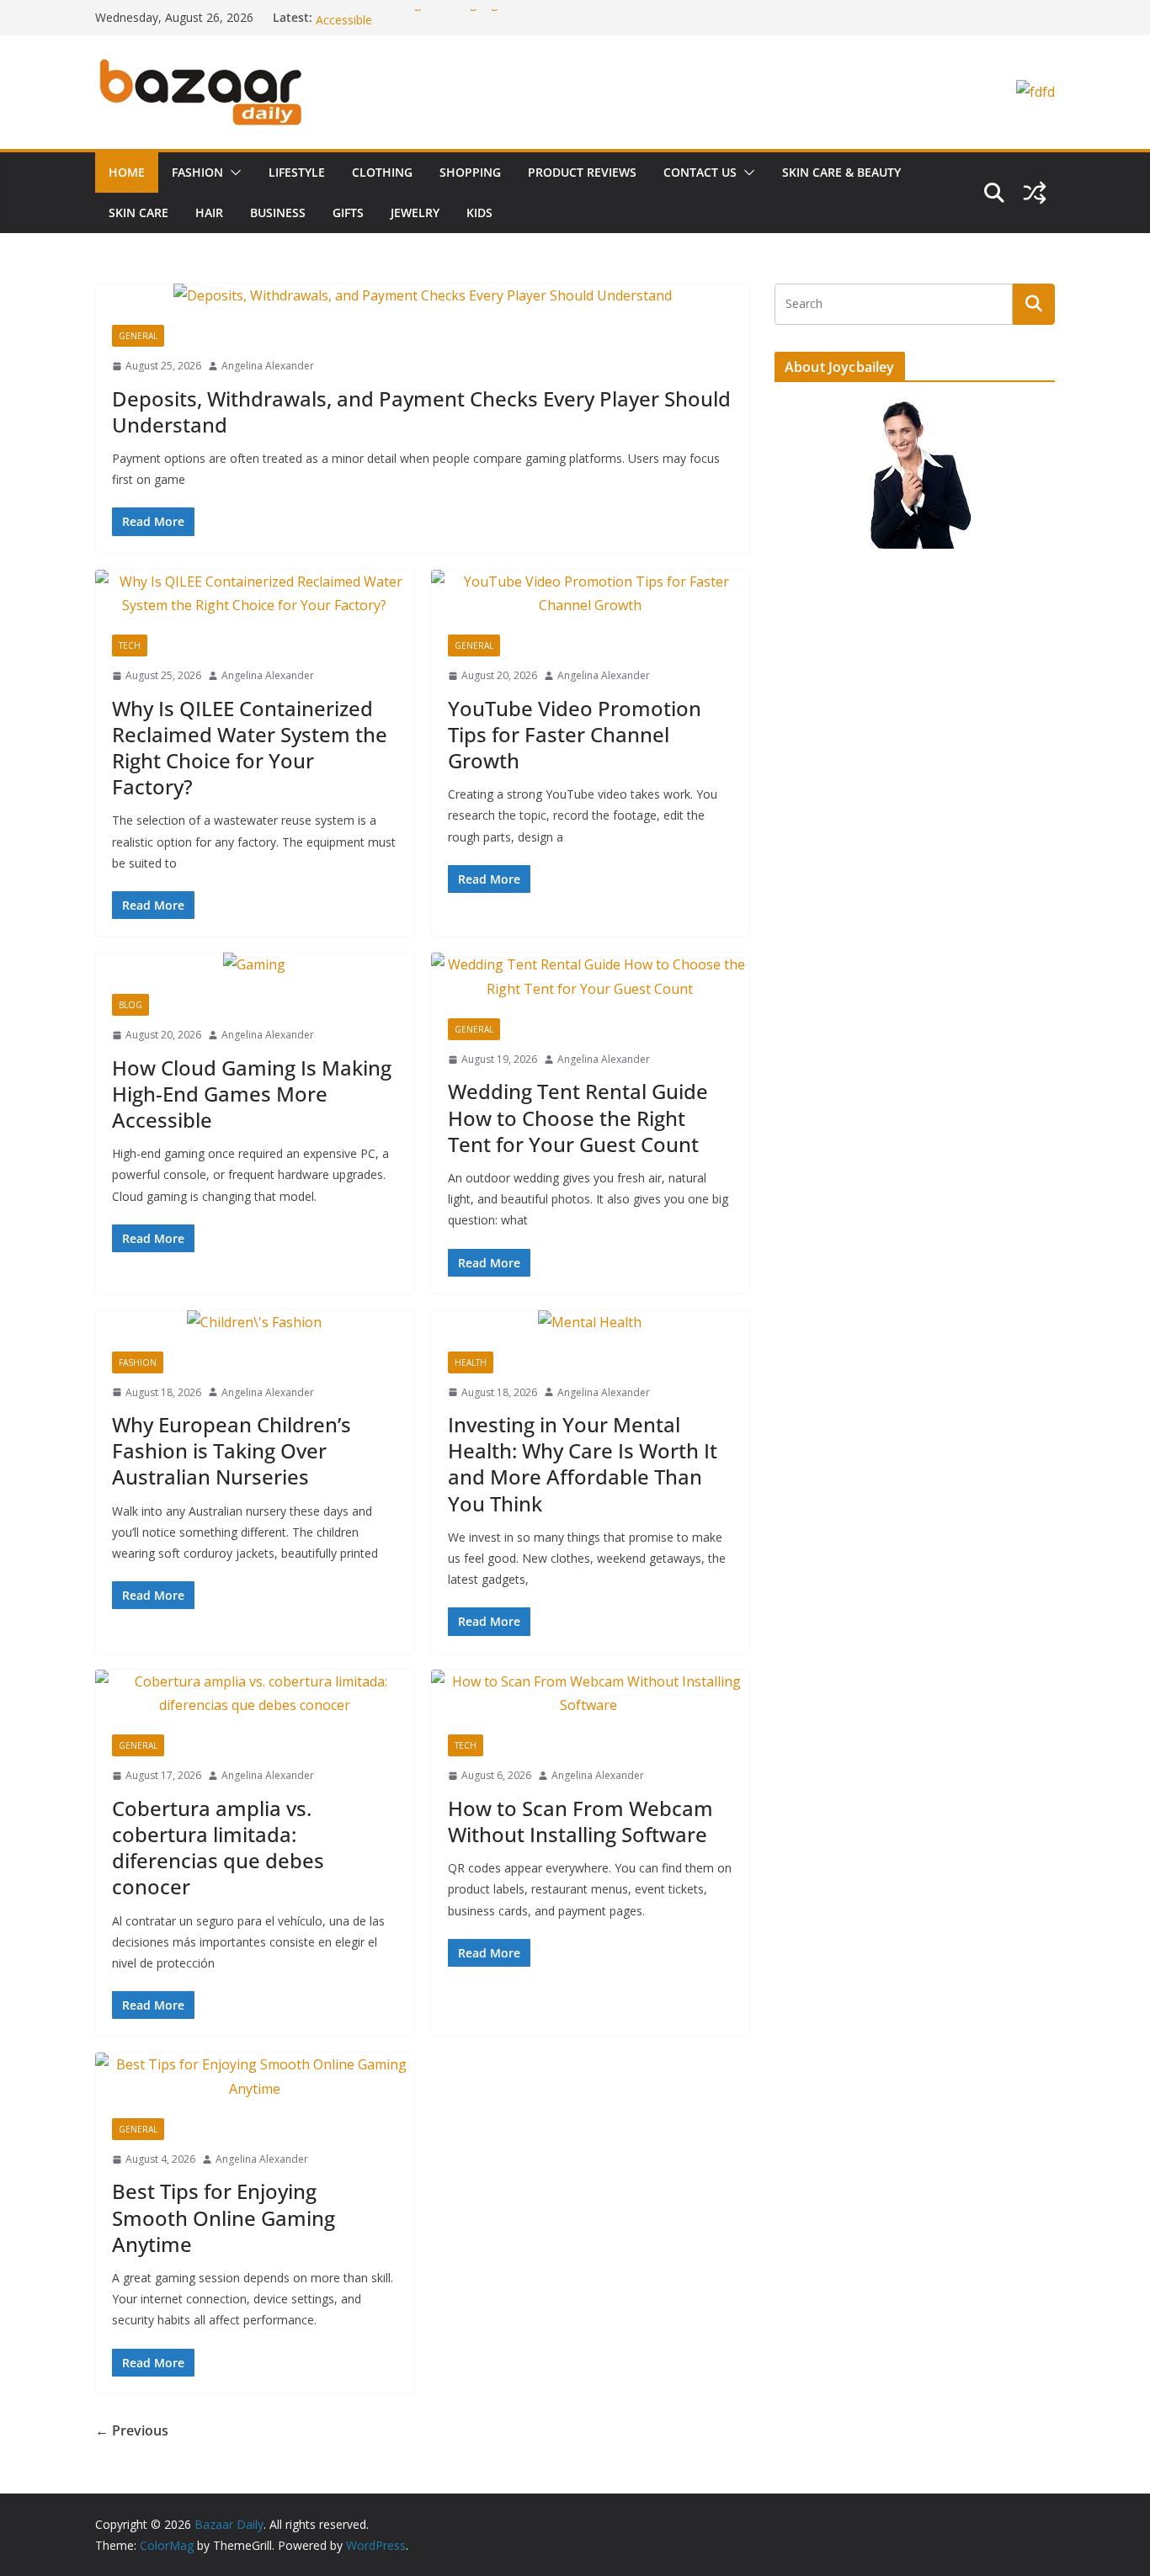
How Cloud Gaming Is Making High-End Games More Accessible (252, 1094)
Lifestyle (297, 172)
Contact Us (700, 172)
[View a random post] (1035, 193)
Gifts (348, 212)
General (138, 336)
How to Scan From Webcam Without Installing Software (580, 1821)
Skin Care (138, 212)
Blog (130, 1005)
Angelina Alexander (268, 366)
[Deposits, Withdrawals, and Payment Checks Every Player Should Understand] (422, 296)
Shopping (470, 172)
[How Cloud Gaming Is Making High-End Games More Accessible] (255, 965)
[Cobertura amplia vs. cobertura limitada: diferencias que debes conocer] (255, 1694)
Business (278, 212)
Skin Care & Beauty (841, 172)
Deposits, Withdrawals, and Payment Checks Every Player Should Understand (421, 412)
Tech (130, 645)
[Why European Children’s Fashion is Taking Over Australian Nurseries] (255, 1323)
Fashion (197, 172)
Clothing (382, 172)
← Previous (132, 2430)
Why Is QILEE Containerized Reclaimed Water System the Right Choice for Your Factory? (250, 748)
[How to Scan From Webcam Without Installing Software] (591, 1694)
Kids (479, 212)
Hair (209, 212)
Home (127, 172)
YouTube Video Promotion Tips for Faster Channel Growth (575, 734)
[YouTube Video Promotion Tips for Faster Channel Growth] (591, 594)
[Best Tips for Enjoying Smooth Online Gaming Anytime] (255, 2077)
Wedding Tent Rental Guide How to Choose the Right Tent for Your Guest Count (578, 1117)
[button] (232, 173)
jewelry (415, 212)
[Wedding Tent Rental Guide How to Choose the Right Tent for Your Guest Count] (591, 977)
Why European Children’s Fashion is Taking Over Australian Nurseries (232, 1450)
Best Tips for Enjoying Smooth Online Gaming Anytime (224, 2217)
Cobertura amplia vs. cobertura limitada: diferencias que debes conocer (218, 1848)
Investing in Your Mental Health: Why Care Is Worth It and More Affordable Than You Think (583, 1464)
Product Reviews (582, 172)
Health (471, 1362)
